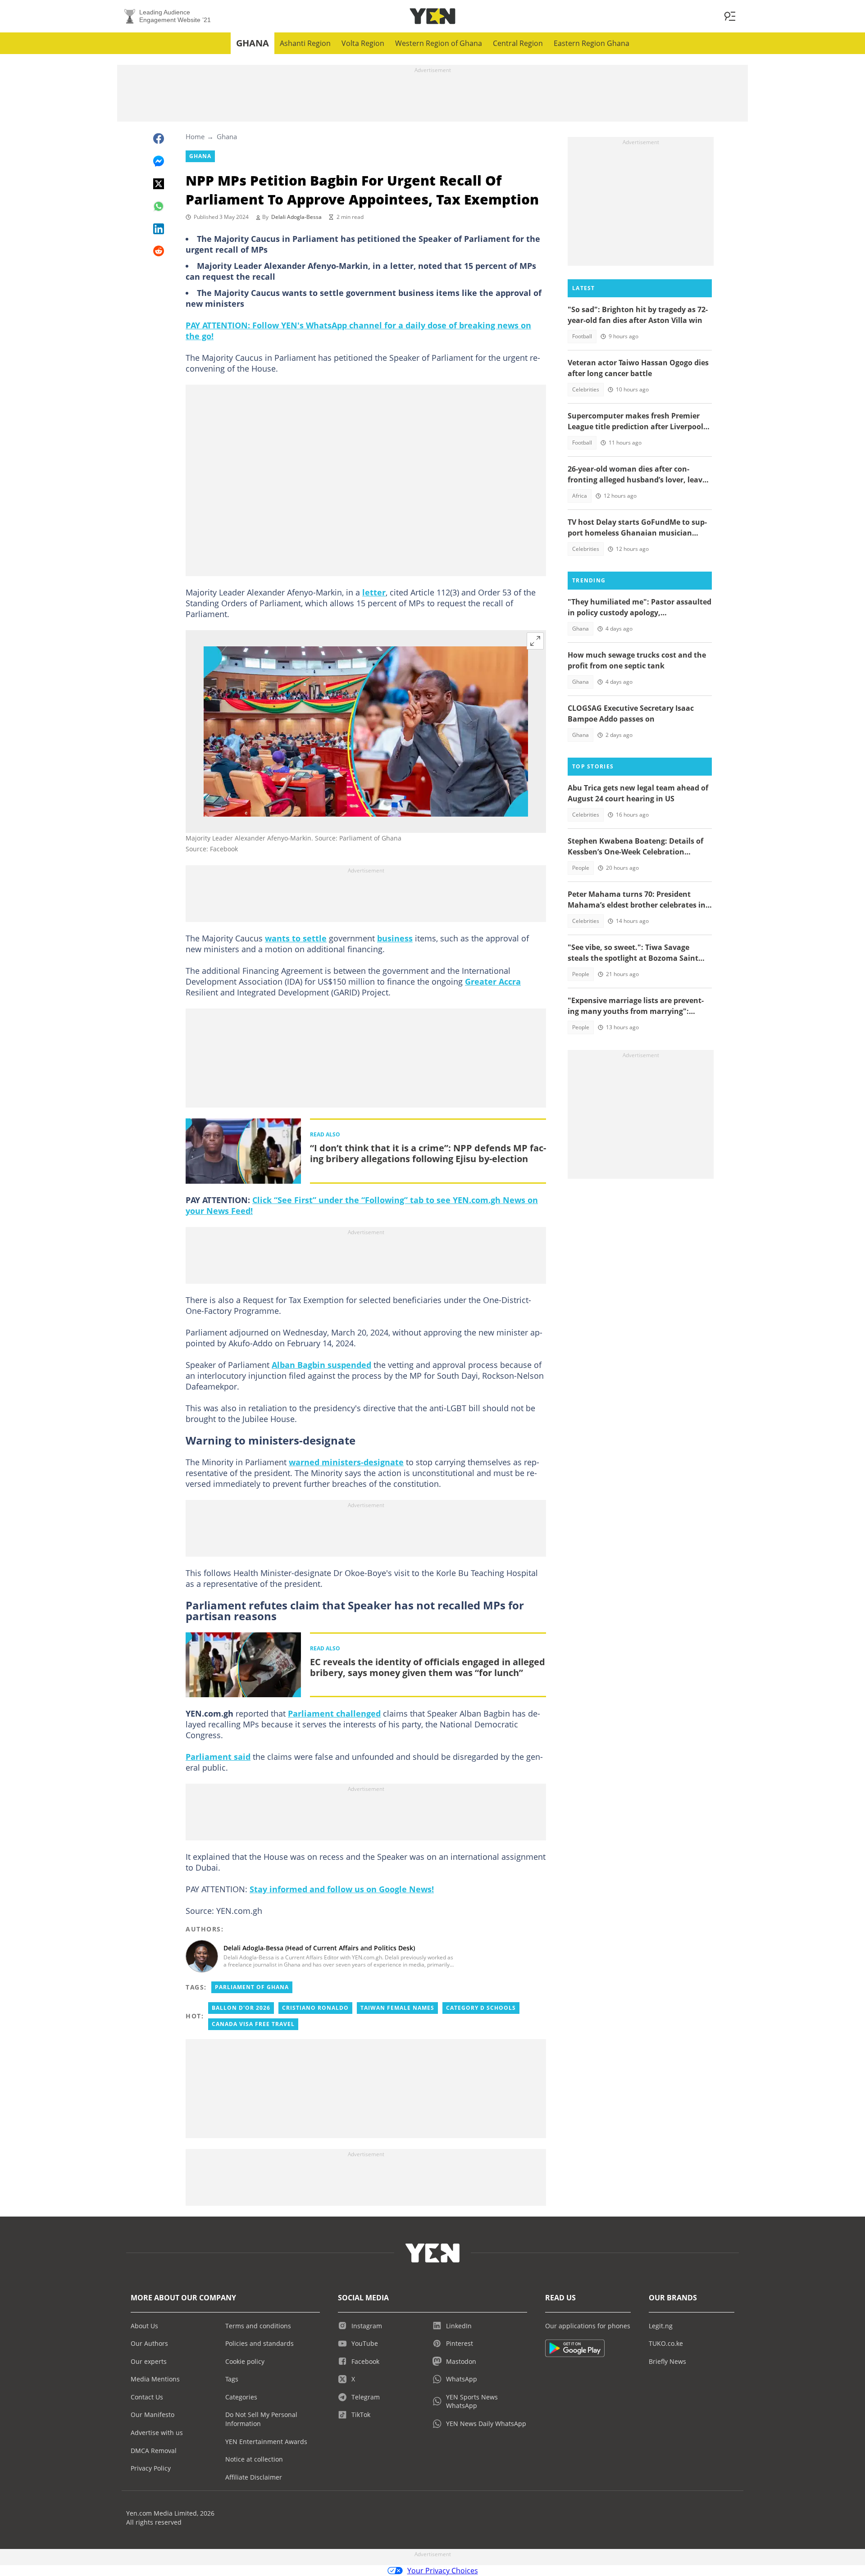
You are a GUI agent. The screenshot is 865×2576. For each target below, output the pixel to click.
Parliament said (218, 1757)
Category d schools (481, 2008)
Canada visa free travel (253, 2024)
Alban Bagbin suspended (321, 1365)
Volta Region (363, 43)
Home (195, 136)
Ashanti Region (305, 43)
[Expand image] (535, 641)
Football (582, 336)
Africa (580, 496)
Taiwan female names (397, 2008)
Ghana (253, 43)
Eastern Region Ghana (592, 43)
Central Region (518, 43)
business (395, 938)
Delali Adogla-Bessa (296, 217)
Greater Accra (493, 981)
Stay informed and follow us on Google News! (342, 1889)
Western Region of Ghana (439, 43)
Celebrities (586, 389)
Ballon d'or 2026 (241, 2008)
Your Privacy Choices (443, 2571)
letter (374, 592)
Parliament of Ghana (252, 1987)
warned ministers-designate (346, 1462)
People (581, 868)
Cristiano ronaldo (315, 2008)
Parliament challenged (334, 1713)
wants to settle (296, 938)
